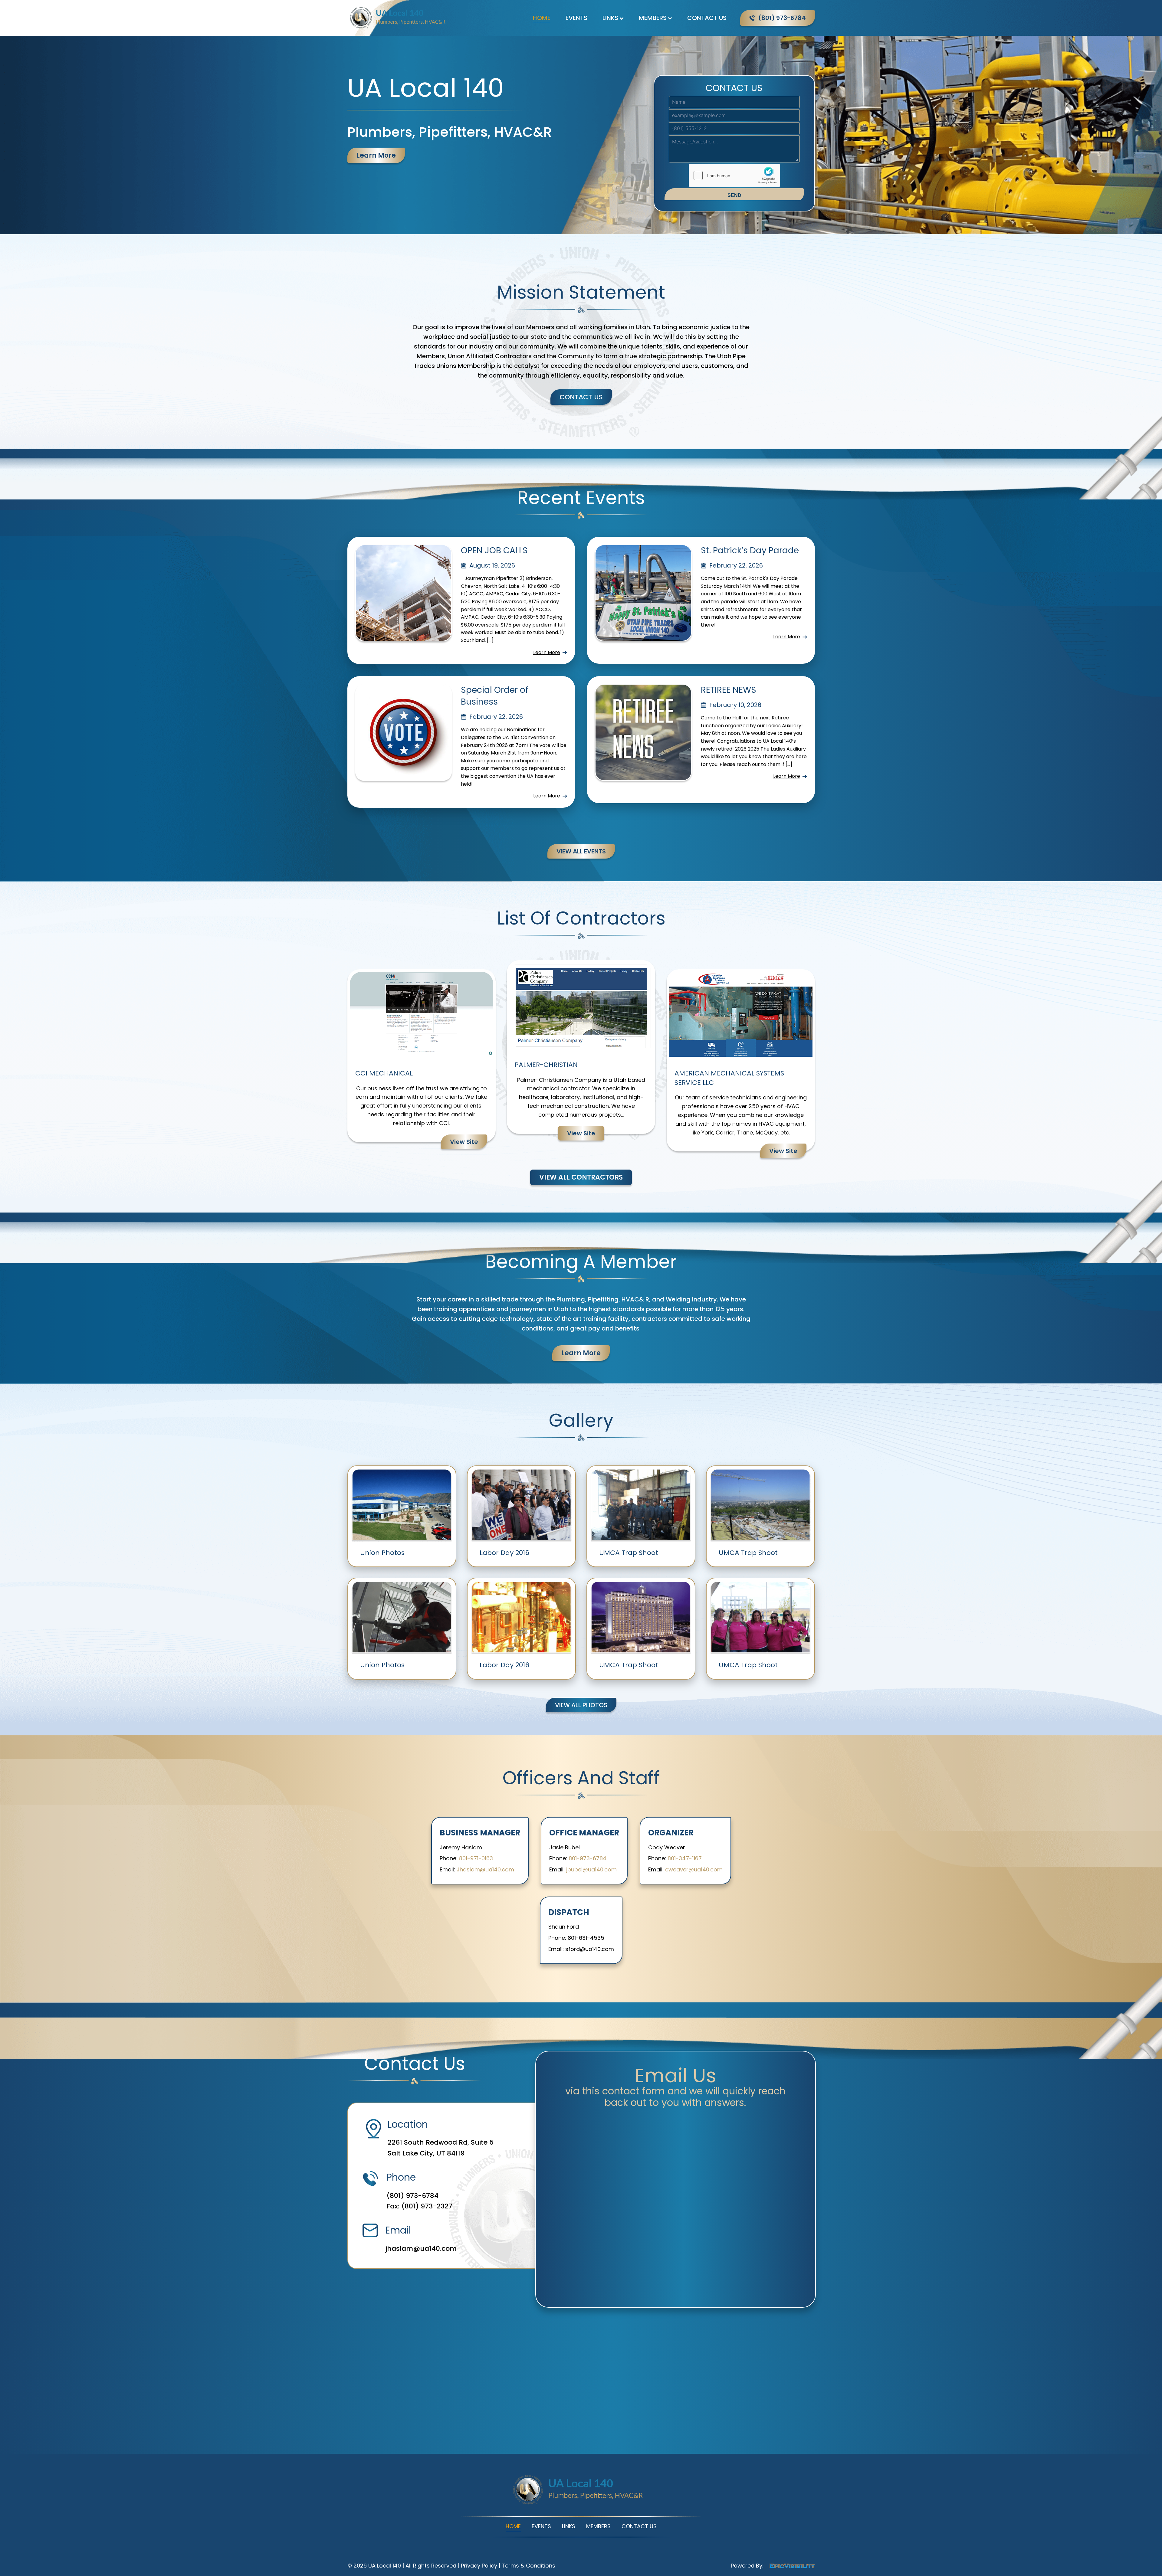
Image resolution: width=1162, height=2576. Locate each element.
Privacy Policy (479, 2566)
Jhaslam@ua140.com (485, 1869)
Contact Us (707, 18)
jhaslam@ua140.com (421, 2249)
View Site (464, 1142)
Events (576, 18)
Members (653, 18)
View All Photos (581, 1705)
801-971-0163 (476, 1858)
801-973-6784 (588, 1858)
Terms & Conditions (528, 2566)
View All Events (581, 851)
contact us (581, 397)
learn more (376, 155)
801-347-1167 (685, 1858)
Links (610, 18)
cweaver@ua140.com (694, 1869)
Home (542, 18)
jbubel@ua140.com (591, 1869)
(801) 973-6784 (412, 2196)
